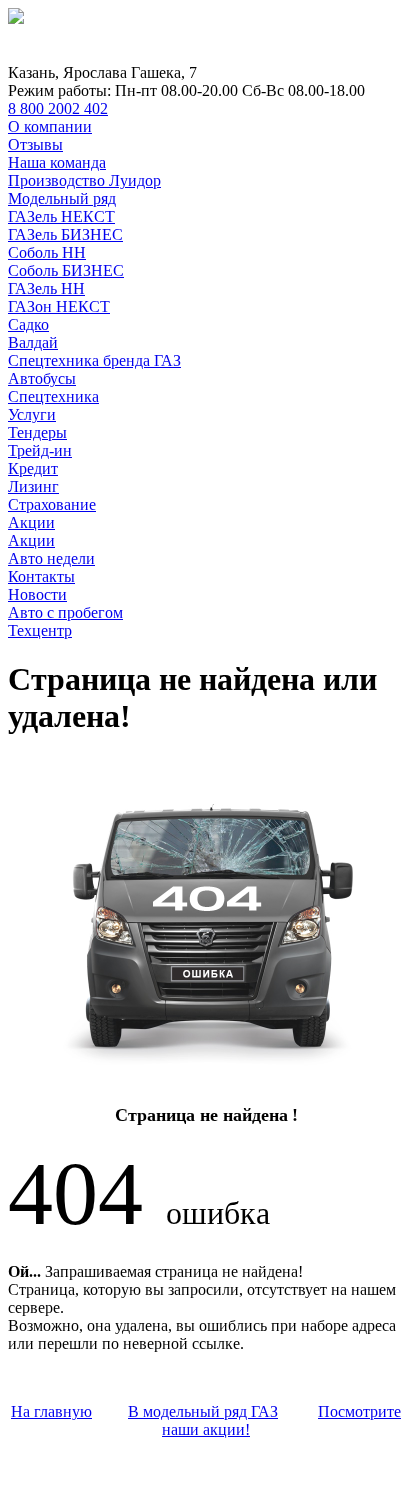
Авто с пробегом (65, 612)
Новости (37, 594)
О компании (50, 126)
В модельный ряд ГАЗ (203, 1411)
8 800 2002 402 (58, 108)
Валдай (33, 342)
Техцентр (40, 630)
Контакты (41, 576)
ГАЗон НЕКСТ (59, 306)
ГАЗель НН (46, 288)
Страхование (52, 504)
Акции (31, 522)
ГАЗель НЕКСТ (61, 216)
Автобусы (42, 378)
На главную (51, 1411)
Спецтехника (53, 396)
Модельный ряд (62, 198)
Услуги (32, 414)
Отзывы (35, 144)
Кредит (33, 468)
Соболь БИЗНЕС (66, 270)
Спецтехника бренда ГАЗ (94, 360)
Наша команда (57, 162)
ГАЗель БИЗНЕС (65, 234)
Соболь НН (47, 252)
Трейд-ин (40, 450)
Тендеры (37, 432)
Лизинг (33, 486)
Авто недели (51, 558)
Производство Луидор (84, 180)
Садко (28, 324)
